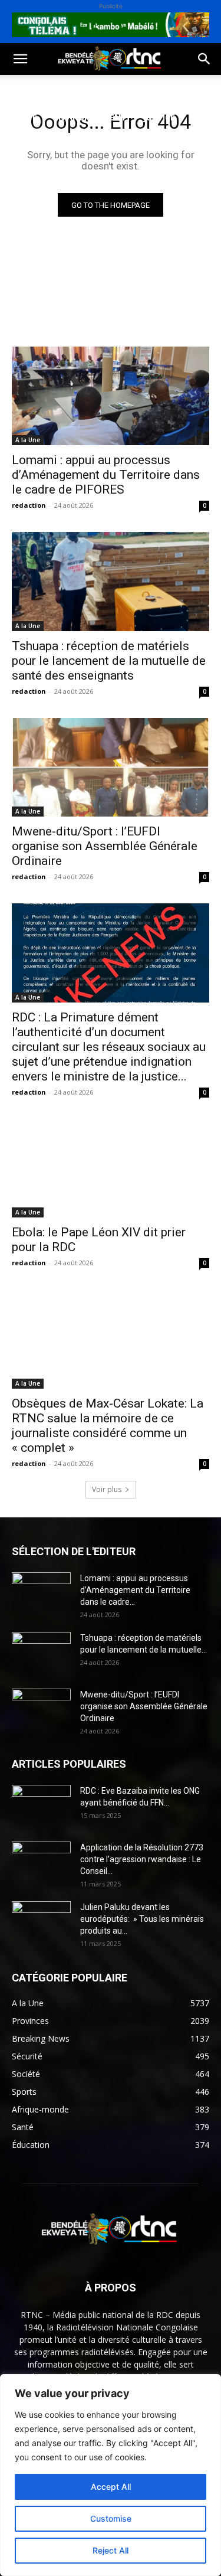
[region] (111, 2475)
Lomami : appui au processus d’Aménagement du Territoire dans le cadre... (135, 1590)
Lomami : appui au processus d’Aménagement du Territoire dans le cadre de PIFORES (106, 475)
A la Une (28, 440)
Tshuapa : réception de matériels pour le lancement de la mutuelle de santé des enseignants (109, 661)
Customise (111, 2518)
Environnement (90, 117)
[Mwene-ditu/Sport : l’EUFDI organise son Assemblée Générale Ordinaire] (111, 768)
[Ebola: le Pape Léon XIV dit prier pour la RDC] (111, 1168)
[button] (20, 59)
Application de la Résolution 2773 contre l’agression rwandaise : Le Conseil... (142, 1859)
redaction (29, 505)
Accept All (111, 2487)
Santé (23, 117)
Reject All (111, 2550)
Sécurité (29, 146)
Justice (159, 117)
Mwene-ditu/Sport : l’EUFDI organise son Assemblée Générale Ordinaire (105, 846)
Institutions (95, 146)
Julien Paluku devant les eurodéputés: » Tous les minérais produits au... (142, 1919)
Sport (135, 89)
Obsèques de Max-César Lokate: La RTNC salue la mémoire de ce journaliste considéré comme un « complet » (108, 1426)
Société (87, 89)
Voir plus (107, 1489)
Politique (32, 89)
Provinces (32, 174)
